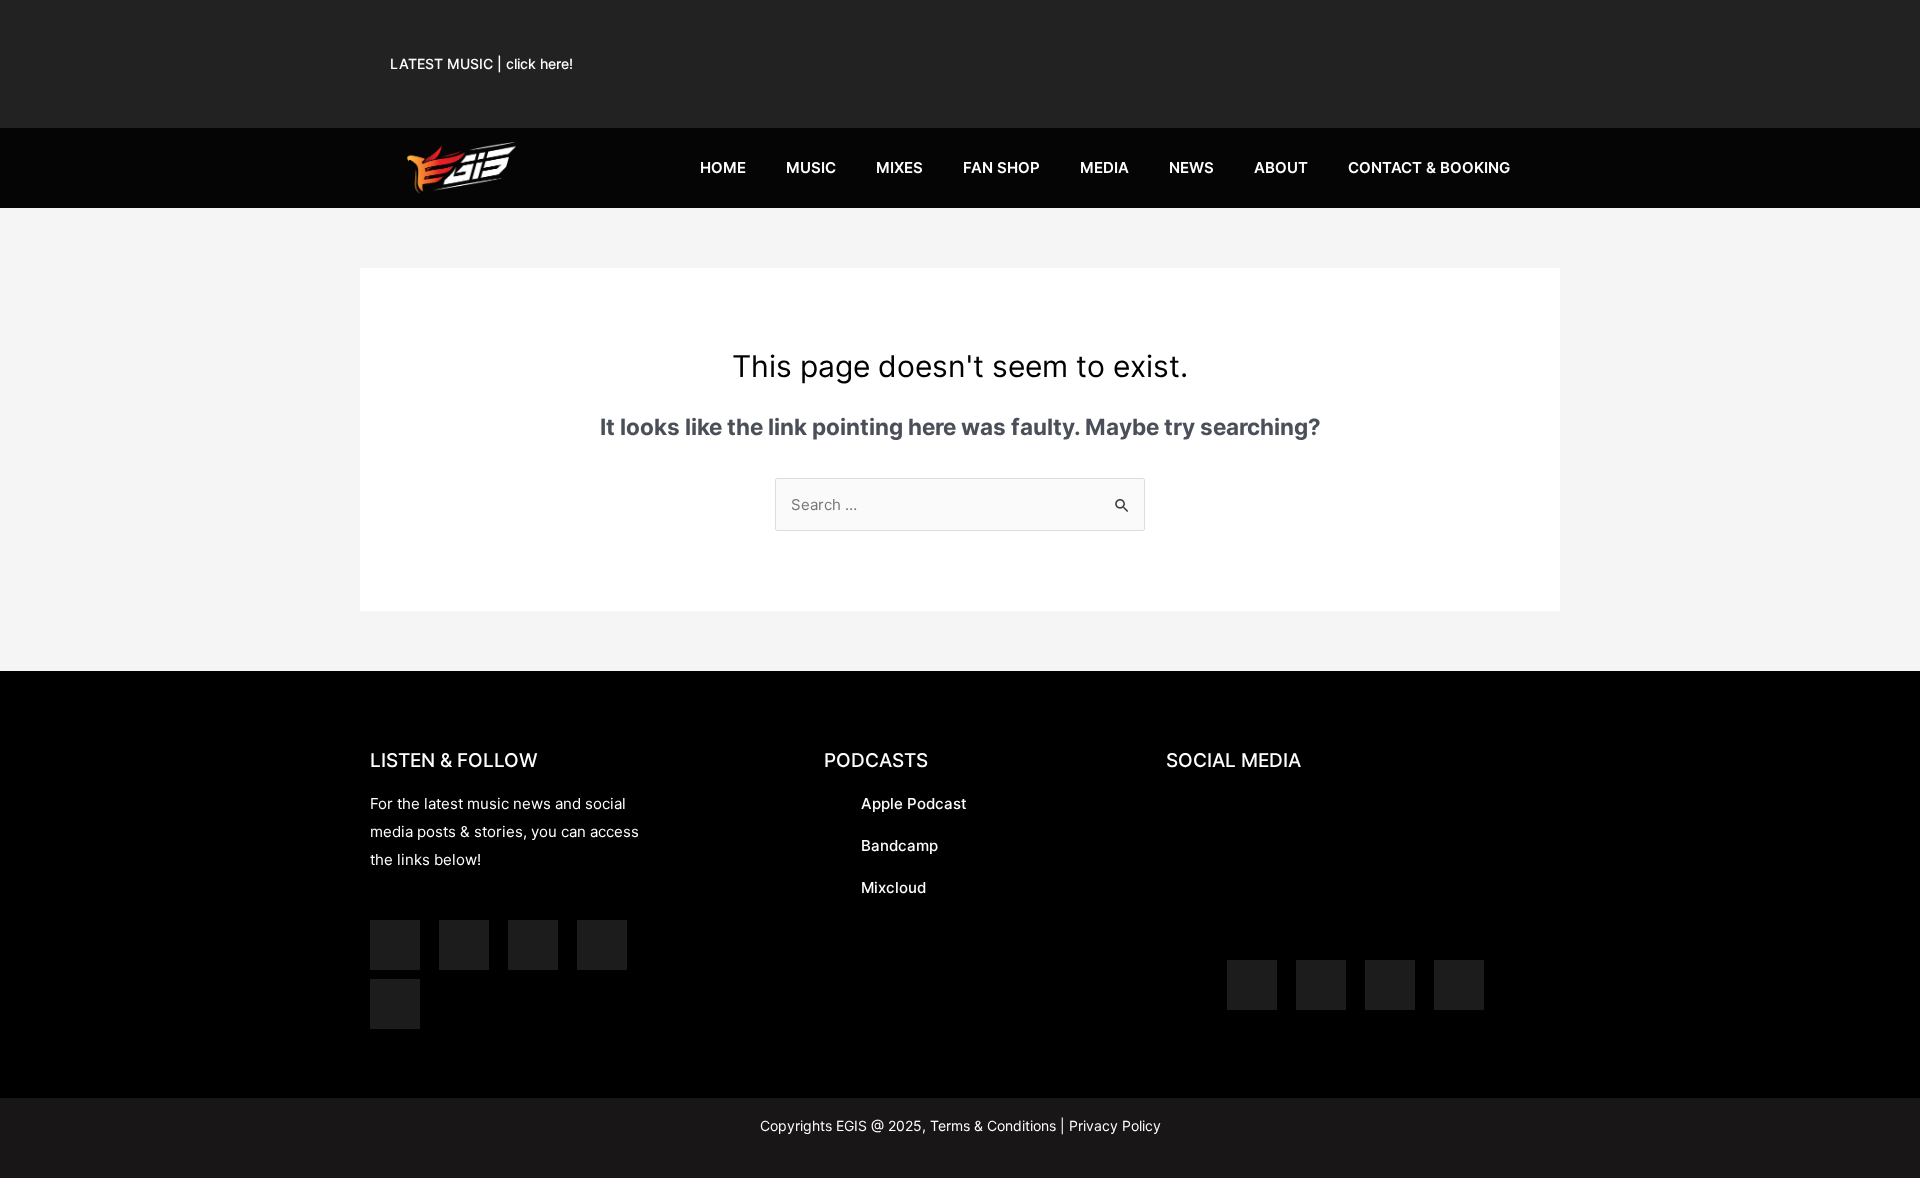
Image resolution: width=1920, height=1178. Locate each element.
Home (723, 167)
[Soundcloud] (1209, 30)
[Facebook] (1431, 30)
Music (811, 167)
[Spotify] (1061, 30)
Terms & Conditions (993, 1125)
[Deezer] (395, 1004)
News (1191, 167)
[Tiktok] (1431, 89)
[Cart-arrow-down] (1505, 89)
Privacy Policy (1113, 1125)
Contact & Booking (1429, 167)
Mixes (899, 167)
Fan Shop (1001, 167)
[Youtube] (1283, 30)
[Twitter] (1505, 30)
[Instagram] (1357, 30)
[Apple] (1135, 30)
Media (1104, 167)
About (1281, 167)
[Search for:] (960, 504)
